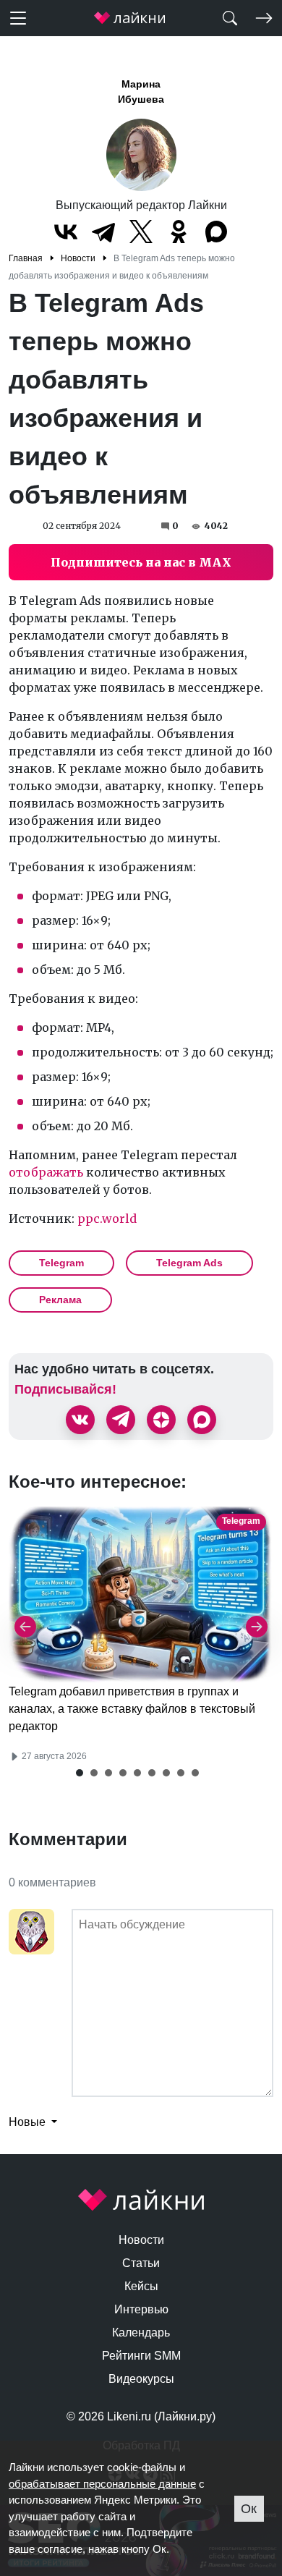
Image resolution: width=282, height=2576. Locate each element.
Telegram (61, 1263)
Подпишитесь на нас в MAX (141, 562)
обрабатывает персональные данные (102, 2484)
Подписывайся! (65, 1389)
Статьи (141, 2263)
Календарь (141, 2333)
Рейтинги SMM (141, 2356)
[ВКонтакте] (66, 232)
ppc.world (107, 1219)
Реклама (60, 1300)
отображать (46, 1172)
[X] (141, 232)
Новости (141, 2240)
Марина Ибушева (141, 92)
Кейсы (141, 2286)
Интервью (141, 2309)
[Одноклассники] (179, 232)
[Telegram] (103, 232)
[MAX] (216, 232)
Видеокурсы (141, 2379)
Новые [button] (29, 2122)
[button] (80, 1773)
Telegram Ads (189, 1263)
